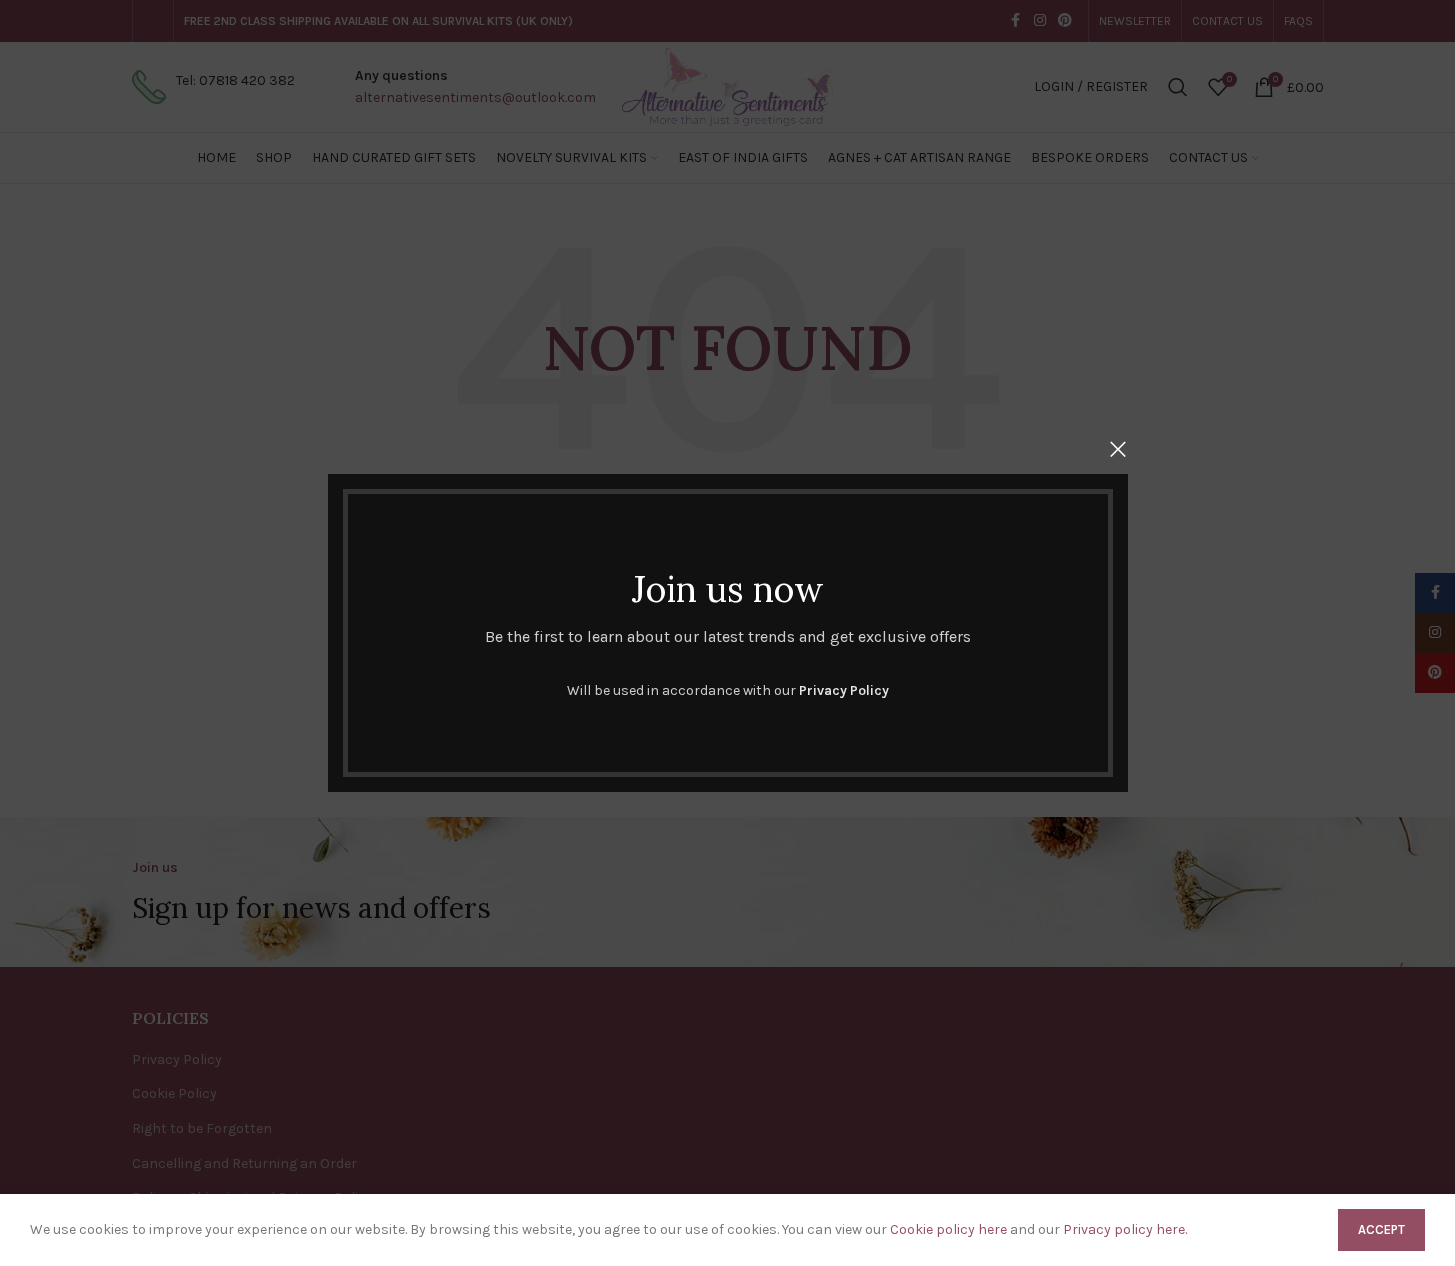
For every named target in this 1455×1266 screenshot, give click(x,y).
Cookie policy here (948, 1229)
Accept (1381, 1229)
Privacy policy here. (1125, 1229)
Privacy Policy (844, 690)
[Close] (1118, 449)
